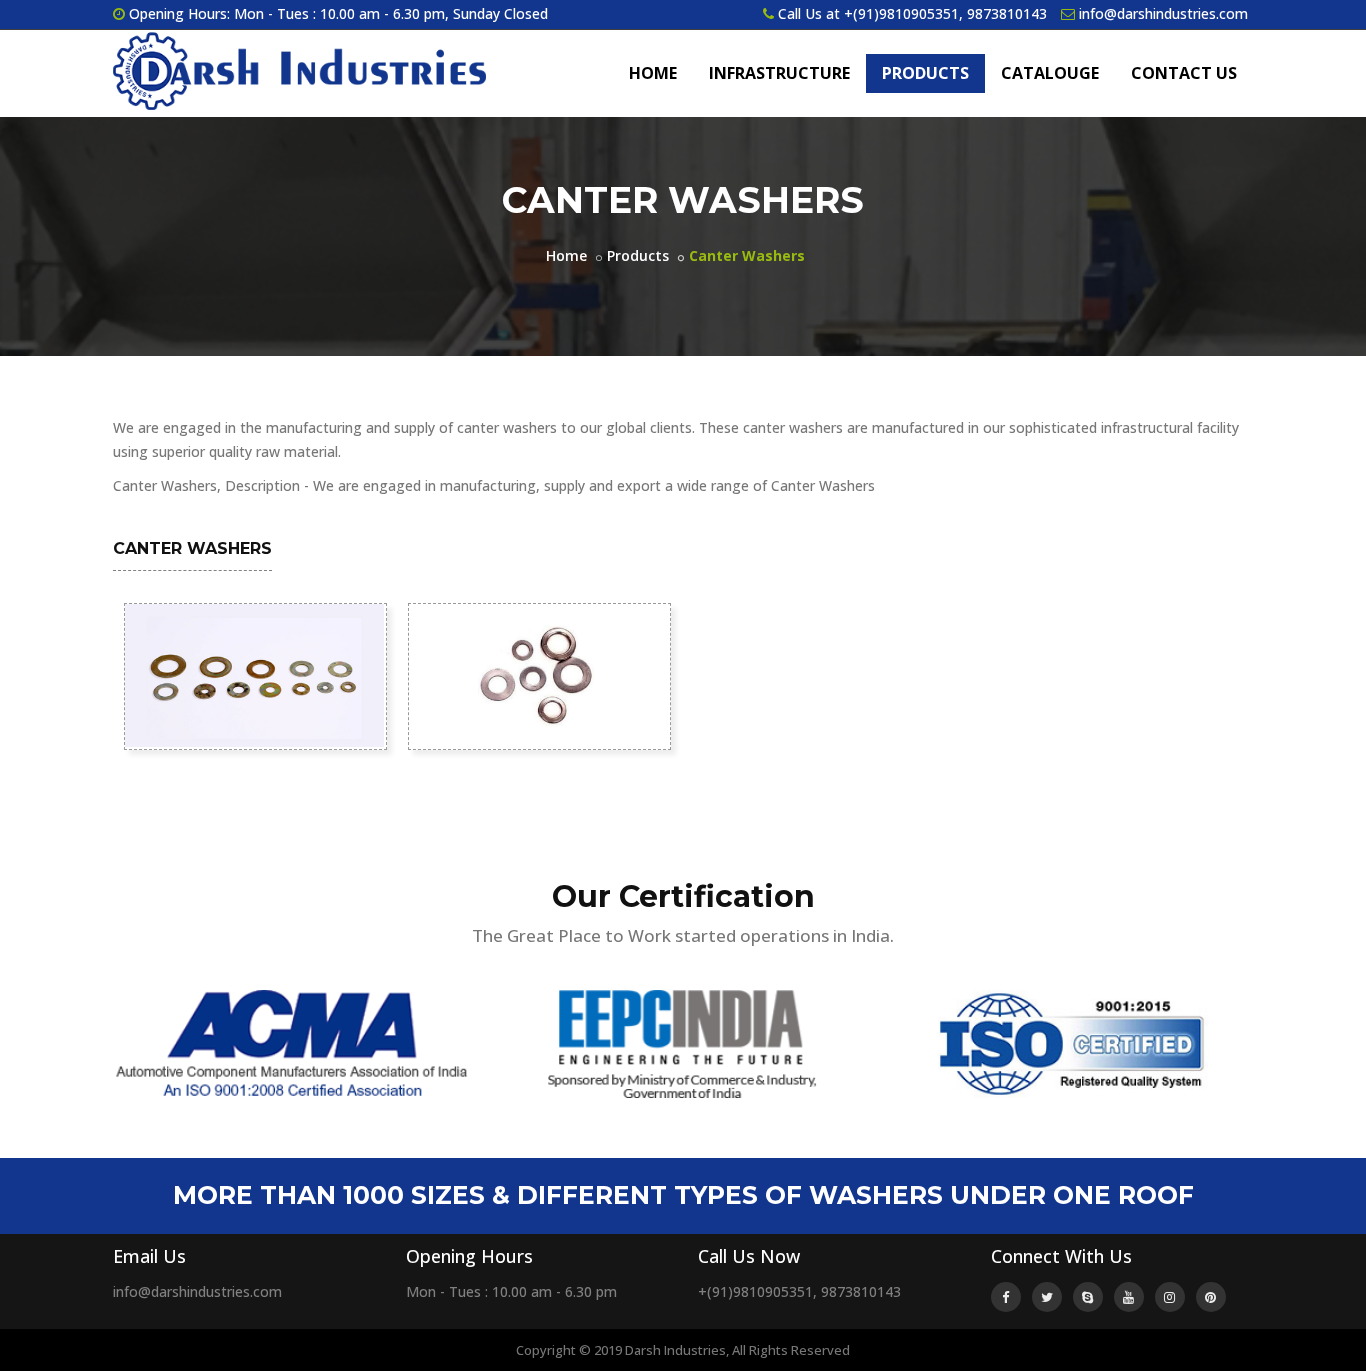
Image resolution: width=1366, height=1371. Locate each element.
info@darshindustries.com (1163, 13)
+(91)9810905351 (901, 13)
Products (925, 73)
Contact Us (1184, 73)
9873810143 (1007, 13)
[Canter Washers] (254, 673)
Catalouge (1050, 73)
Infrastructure (779, 73)
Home (653, 73)
